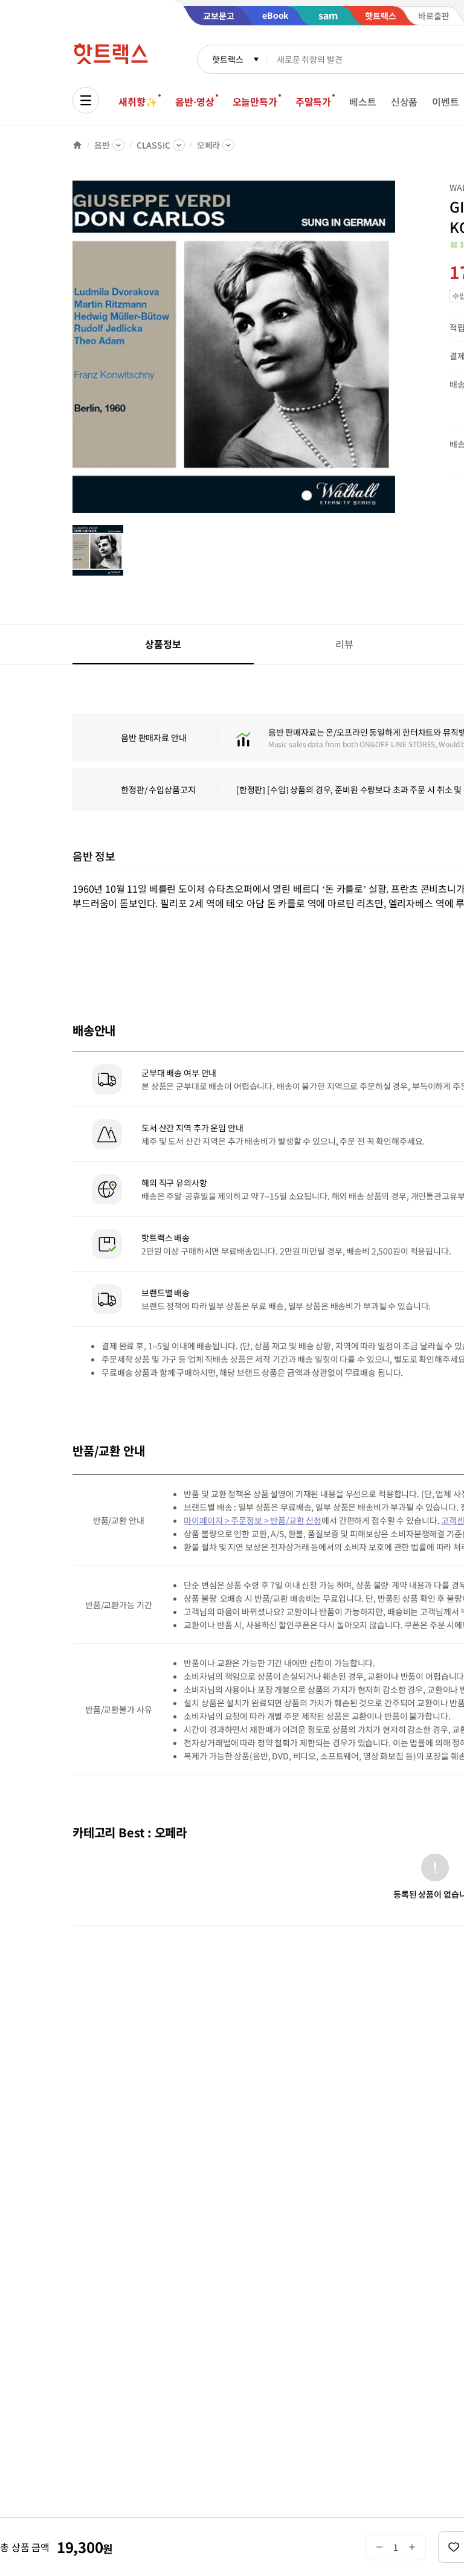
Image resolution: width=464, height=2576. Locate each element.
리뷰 (344, 644)
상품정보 (163, 644)
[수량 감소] (379, 2547)
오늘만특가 (255, 101)
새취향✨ (138, 101)
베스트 (363, 101)
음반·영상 (195, 101)
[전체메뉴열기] (86, 100)
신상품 (404, 101)
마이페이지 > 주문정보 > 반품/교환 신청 (253, 1520)
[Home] (77, 145)
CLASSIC (153, 145)
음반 (102, 145)
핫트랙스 (227, 59)
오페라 (209, 145)
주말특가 (313, 101)
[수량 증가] (412, 2547)
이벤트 (446, 101)
